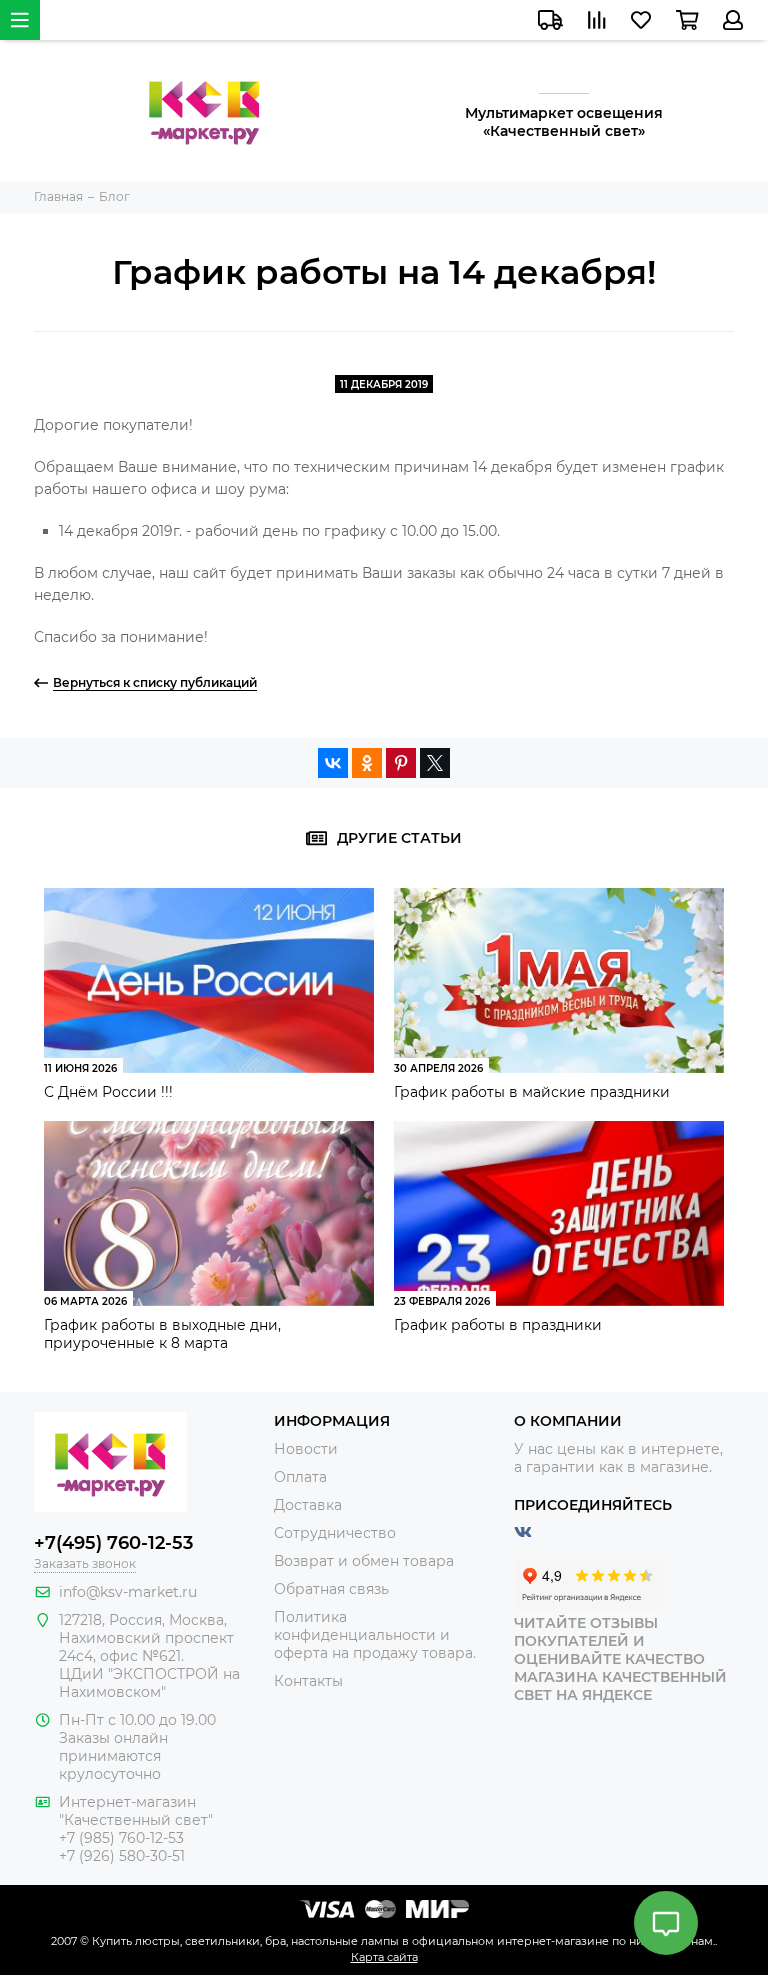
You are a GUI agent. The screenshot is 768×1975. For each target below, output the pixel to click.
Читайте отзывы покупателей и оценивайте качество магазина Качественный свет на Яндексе (620, 1659)
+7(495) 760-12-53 (113, 1543)
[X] (435, 763)
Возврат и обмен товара (364, 1561)
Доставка (308, 1505)
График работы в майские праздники (532, 1092)
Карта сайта (384, 1957)
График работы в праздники (498, 1325)
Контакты (308, 1681)
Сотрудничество (335, 1533)
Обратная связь (331, 1589)
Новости (306, 1449)
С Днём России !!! (108, 1092)
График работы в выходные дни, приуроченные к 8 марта (162, 1334)
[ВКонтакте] (333, 763)
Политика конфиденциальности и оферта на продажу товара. (375, 1635)
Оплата (300, 1477)
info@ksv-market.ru (128, 1592)
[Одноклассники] (367, 763)
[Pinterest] (401, 763)
